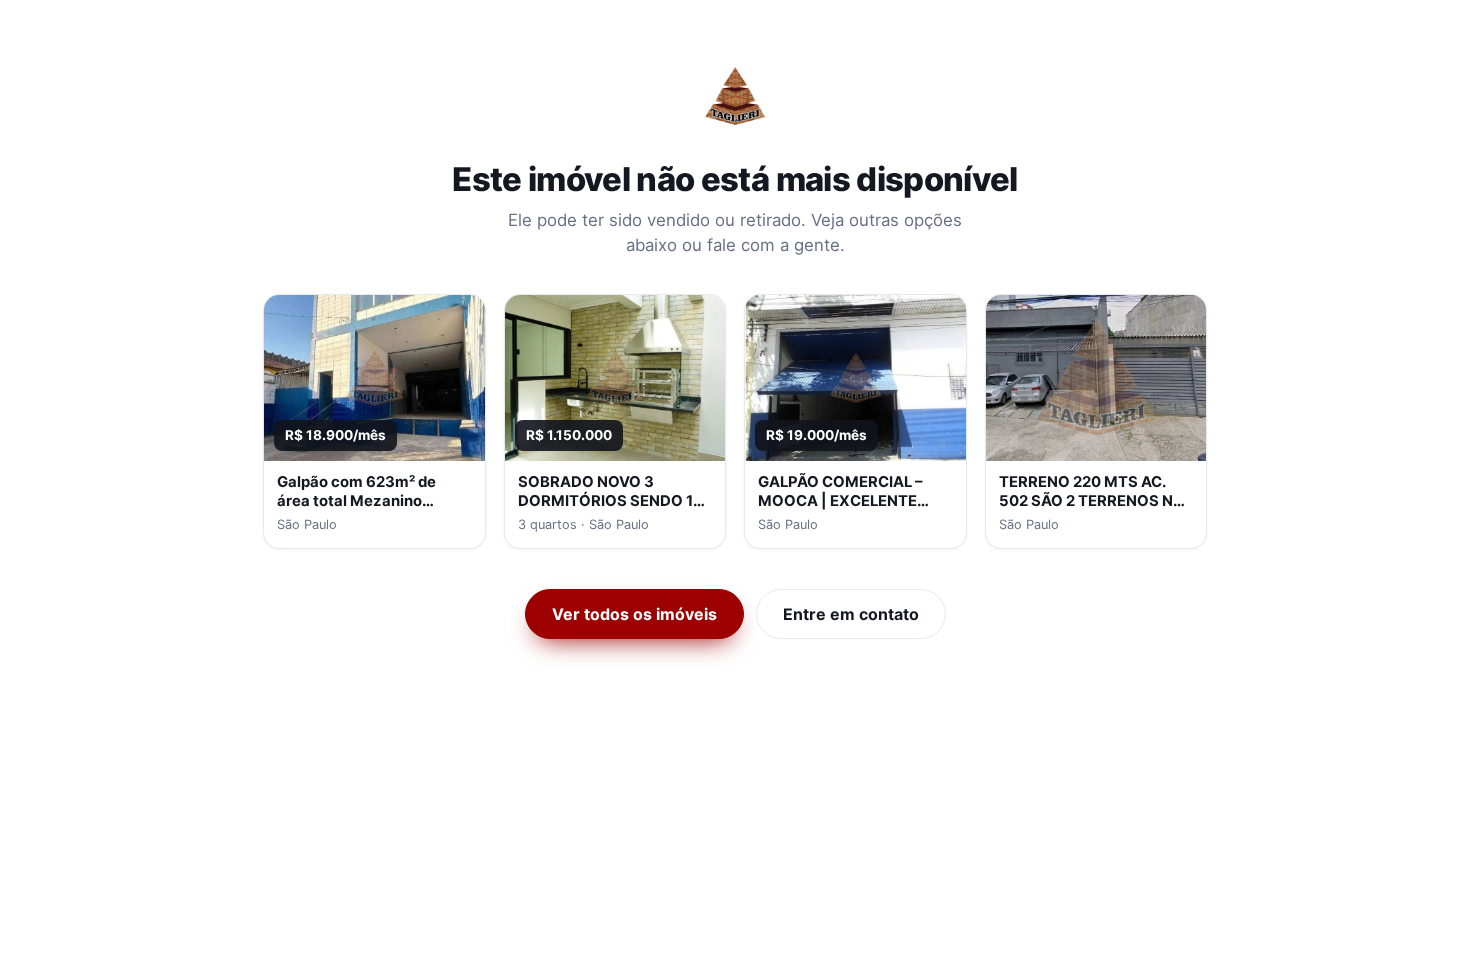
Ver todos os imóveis (634, 614)
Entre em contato (851, 614)
